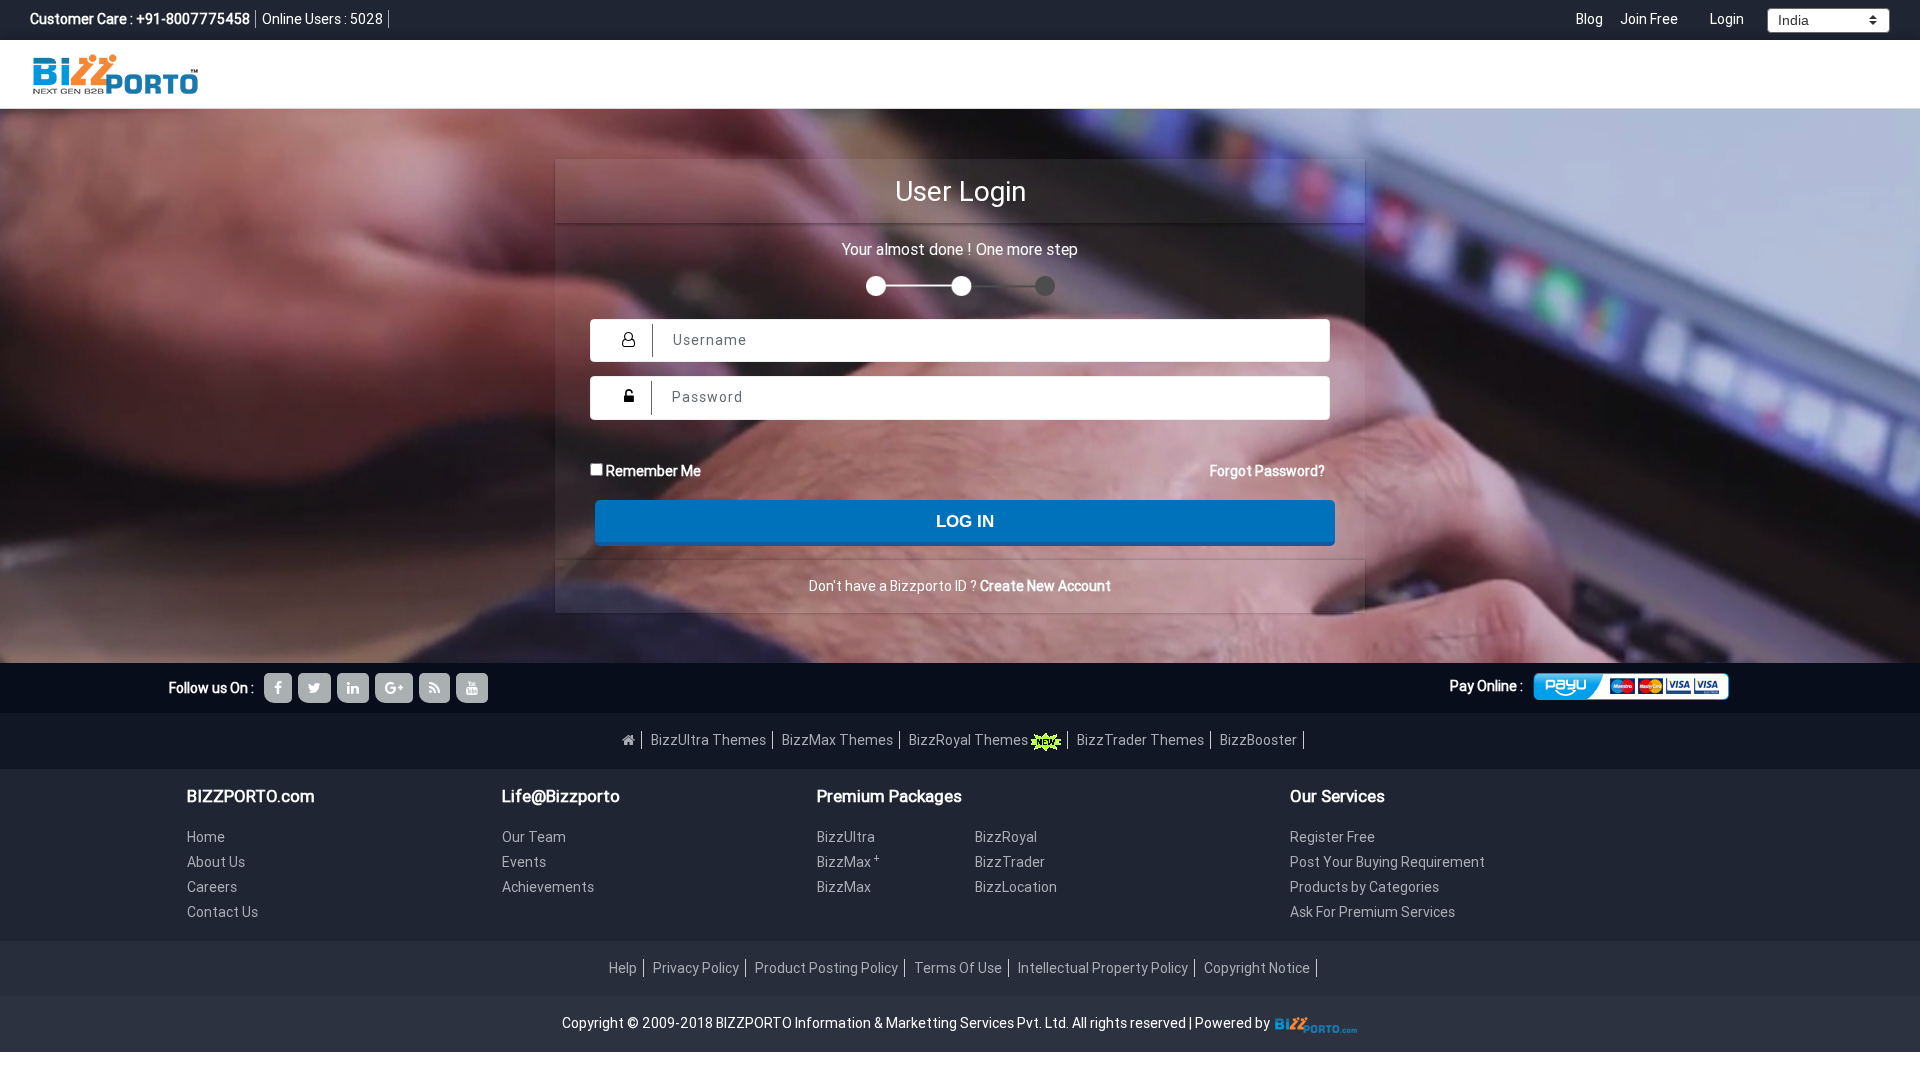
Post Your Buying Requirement (1387, 862)
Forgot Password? (1267, 471)
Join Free (1649, 19)
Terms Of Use (958, 968)
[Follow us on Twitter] (316, 688)
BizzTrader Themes (1140, 740)
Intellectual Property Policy (1103, 968)
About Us (216, 862)
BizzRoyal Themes (970, 740)
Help (623, 968)
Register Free (1332, 837)
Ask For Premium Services (1372, 912)
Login (1727, 19)
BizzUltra (846, 837)
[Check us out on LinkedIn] (354, 688)
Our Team (534, 837)
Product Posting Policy (826, 968)
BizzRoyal (1006, 837)
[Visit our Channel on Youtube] (473, 688)
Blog (1591, 19)
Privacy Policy (696, 968)
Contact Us (222, 912)
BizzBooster (1258, 740)
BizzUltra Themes (708, 740)
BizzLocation (1016, 887)
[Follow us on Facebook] (279, 688)
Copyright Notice (1257, 968)
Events (524, 862)
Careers (212, 887)
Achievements (548, 887)
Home (206, 837)
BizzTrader (1010, 862)
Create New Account (1045, 586)
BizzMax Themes (837, 740)
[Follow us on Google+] (395, 688)
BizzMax (848, 862)
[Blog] (436, 688)
